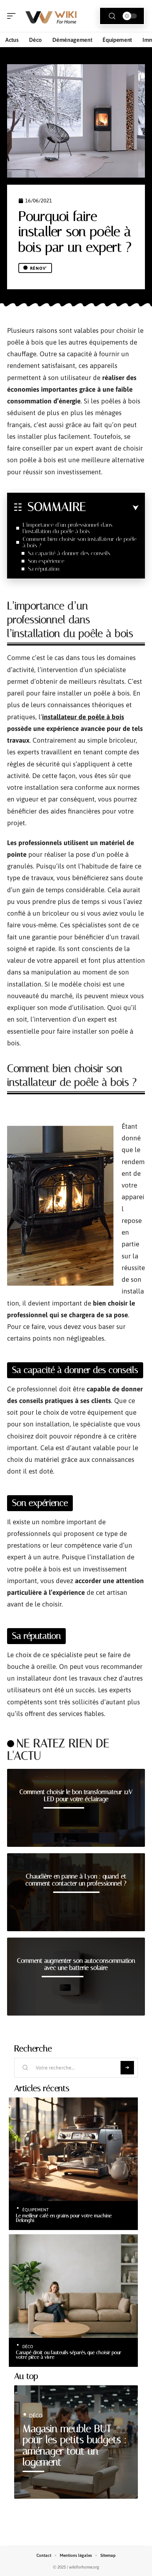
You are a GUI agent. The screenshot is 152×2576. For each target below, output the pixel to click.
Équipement (36, 2210)
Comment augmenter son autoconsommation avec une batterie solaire (76, 1964)
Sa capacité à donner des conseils (69, 553)
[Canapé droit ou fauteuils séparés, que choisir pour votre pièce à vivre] (73, 2286)
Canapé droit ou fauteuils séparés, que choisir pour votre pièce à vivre (69, 2355)
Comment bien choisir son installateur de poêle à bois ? (80, 542)
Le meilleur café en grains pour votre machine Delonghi (64, 2218)
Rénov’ (39, 268)
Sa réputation (44, 569)
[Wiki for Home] (51, 16)
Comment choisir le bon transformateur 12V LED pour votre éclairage (76, 1795)
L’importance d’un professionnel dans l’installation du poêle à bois (68, 528)
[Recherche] (112, 16)
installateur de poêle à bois (83, 717)
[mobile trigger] (13, 16)
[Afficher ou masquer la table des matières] (112, 508)
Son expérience (46, 561)
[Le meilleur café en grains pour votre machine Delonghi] (73, 2149)
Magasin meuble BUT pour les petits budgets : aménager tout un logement (75, 2446)
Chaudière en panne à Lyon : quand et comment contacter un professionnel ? (76, 1880)
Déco (28, 2347)
